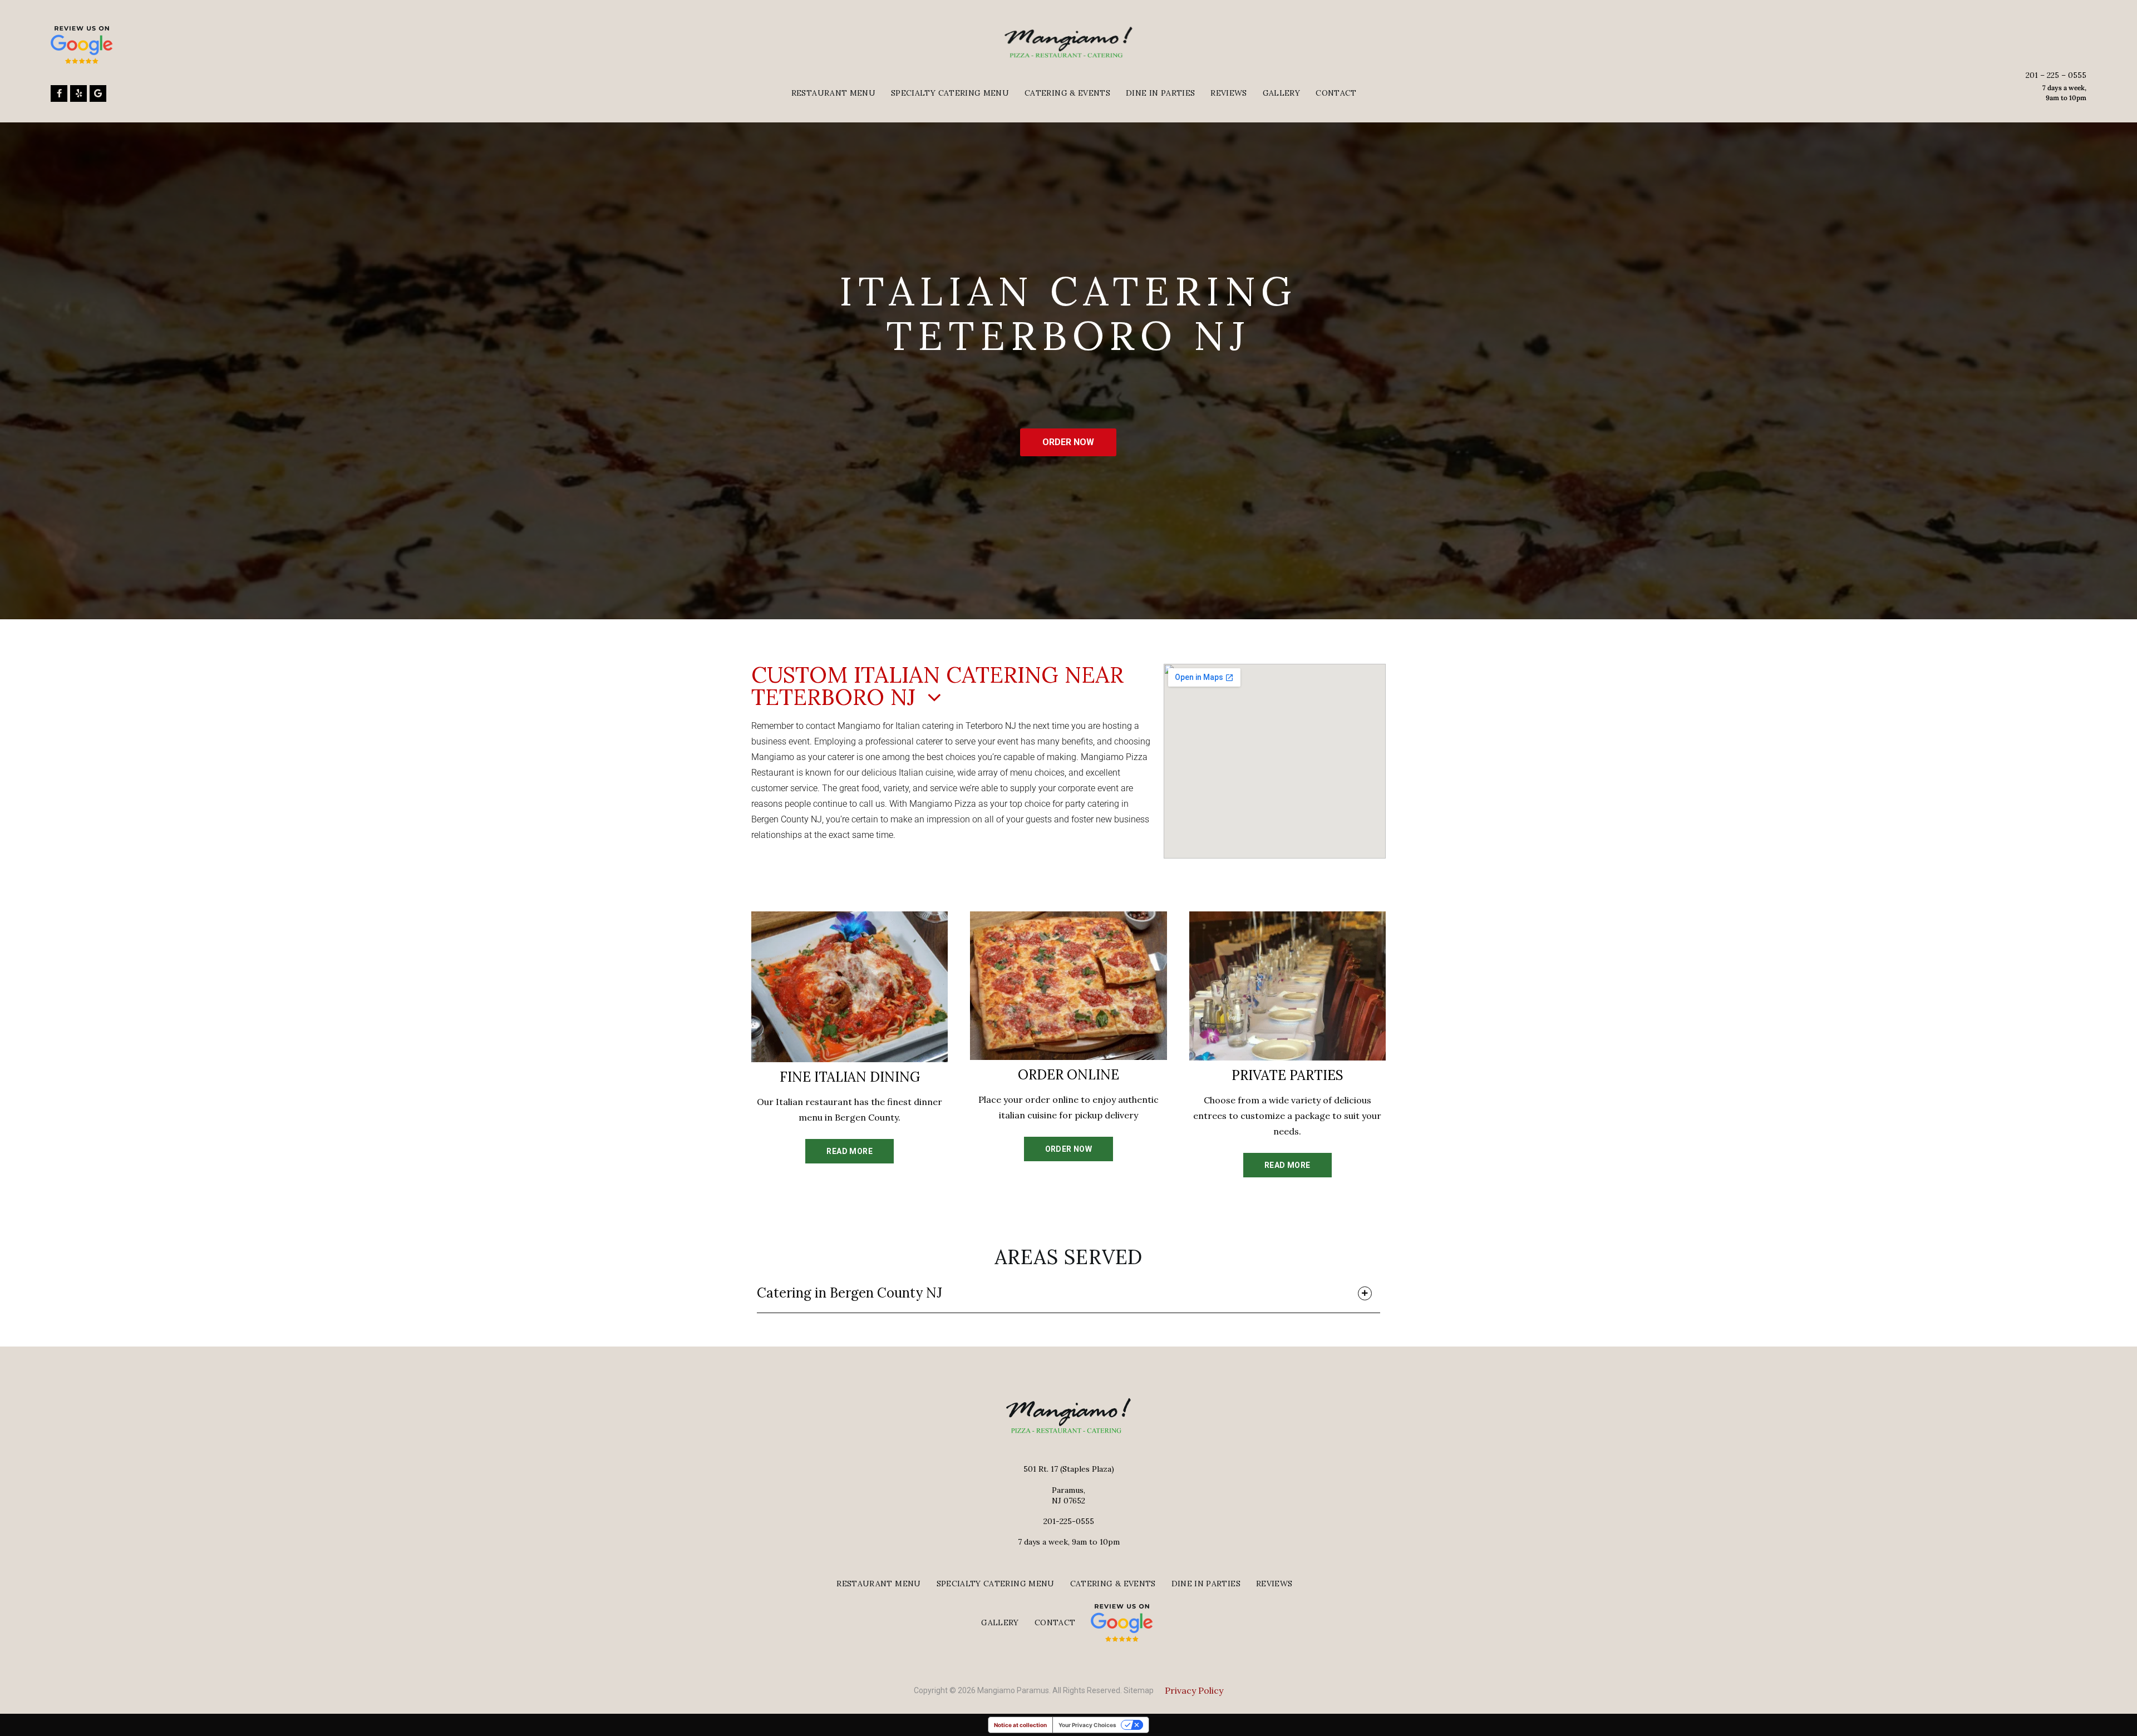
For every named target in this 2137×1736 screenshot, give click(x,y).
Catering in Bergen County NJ (850, 1293)
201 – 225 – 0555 (2056, 75)
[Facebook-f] (59, 93)
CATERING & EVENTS (1067, 93)
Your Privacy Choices (1087, 1725)
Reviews (1228, 93)
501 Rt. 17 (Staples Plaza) (1069, 1469)
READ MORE (850, 1151)
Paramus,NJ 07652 (1068, 1495)
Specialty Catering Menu (950, 93)
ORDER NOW (1068, 442)
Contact (1336, 93)
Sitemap (1139, 1690)
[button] (1068, 1296)
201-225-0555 (1069, 1521)
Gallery (1281, 93)
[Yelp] (78, 93)
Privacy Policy (1194, 1690)
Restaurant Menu (833, 93)
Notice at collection (1020, 1725)
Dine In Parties (1160, 93)
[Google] (98, 93)
